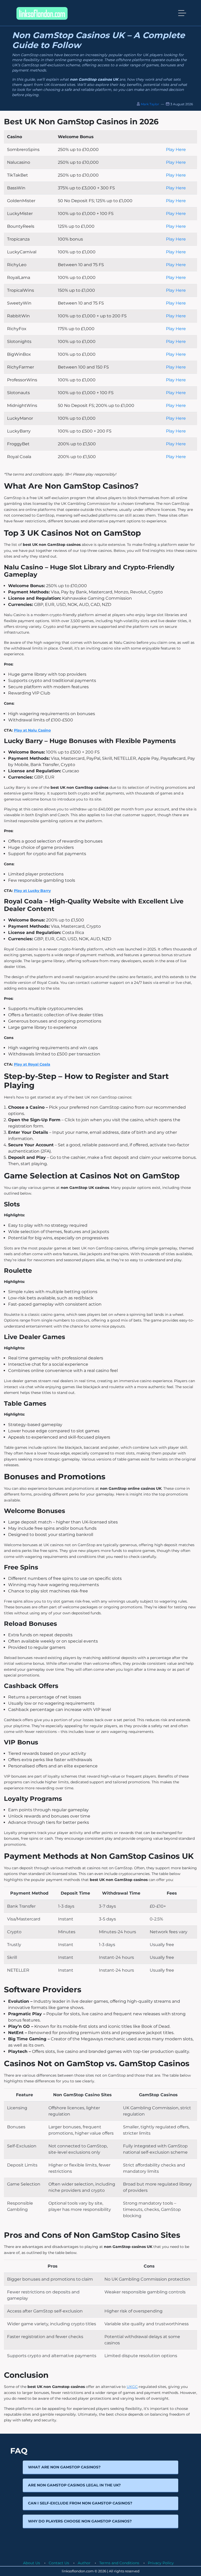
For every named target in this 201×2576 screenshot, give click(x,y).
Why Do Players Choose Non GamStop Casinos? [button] (80, 2521)
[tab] (100, 2467)
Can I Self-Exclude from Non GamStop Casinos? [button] (80, 2503)
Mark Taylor (150, 104)
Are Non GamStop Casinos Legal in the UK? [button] (74, 2485)
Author (84, 2563)
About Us (32, 2563)
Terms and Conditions (119, 2563)
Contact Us (59, 2563)
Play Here (176, 150)
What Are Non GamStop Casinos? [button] (64, 2467)
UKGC (132, 2387)
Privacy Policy (161, 2563)
